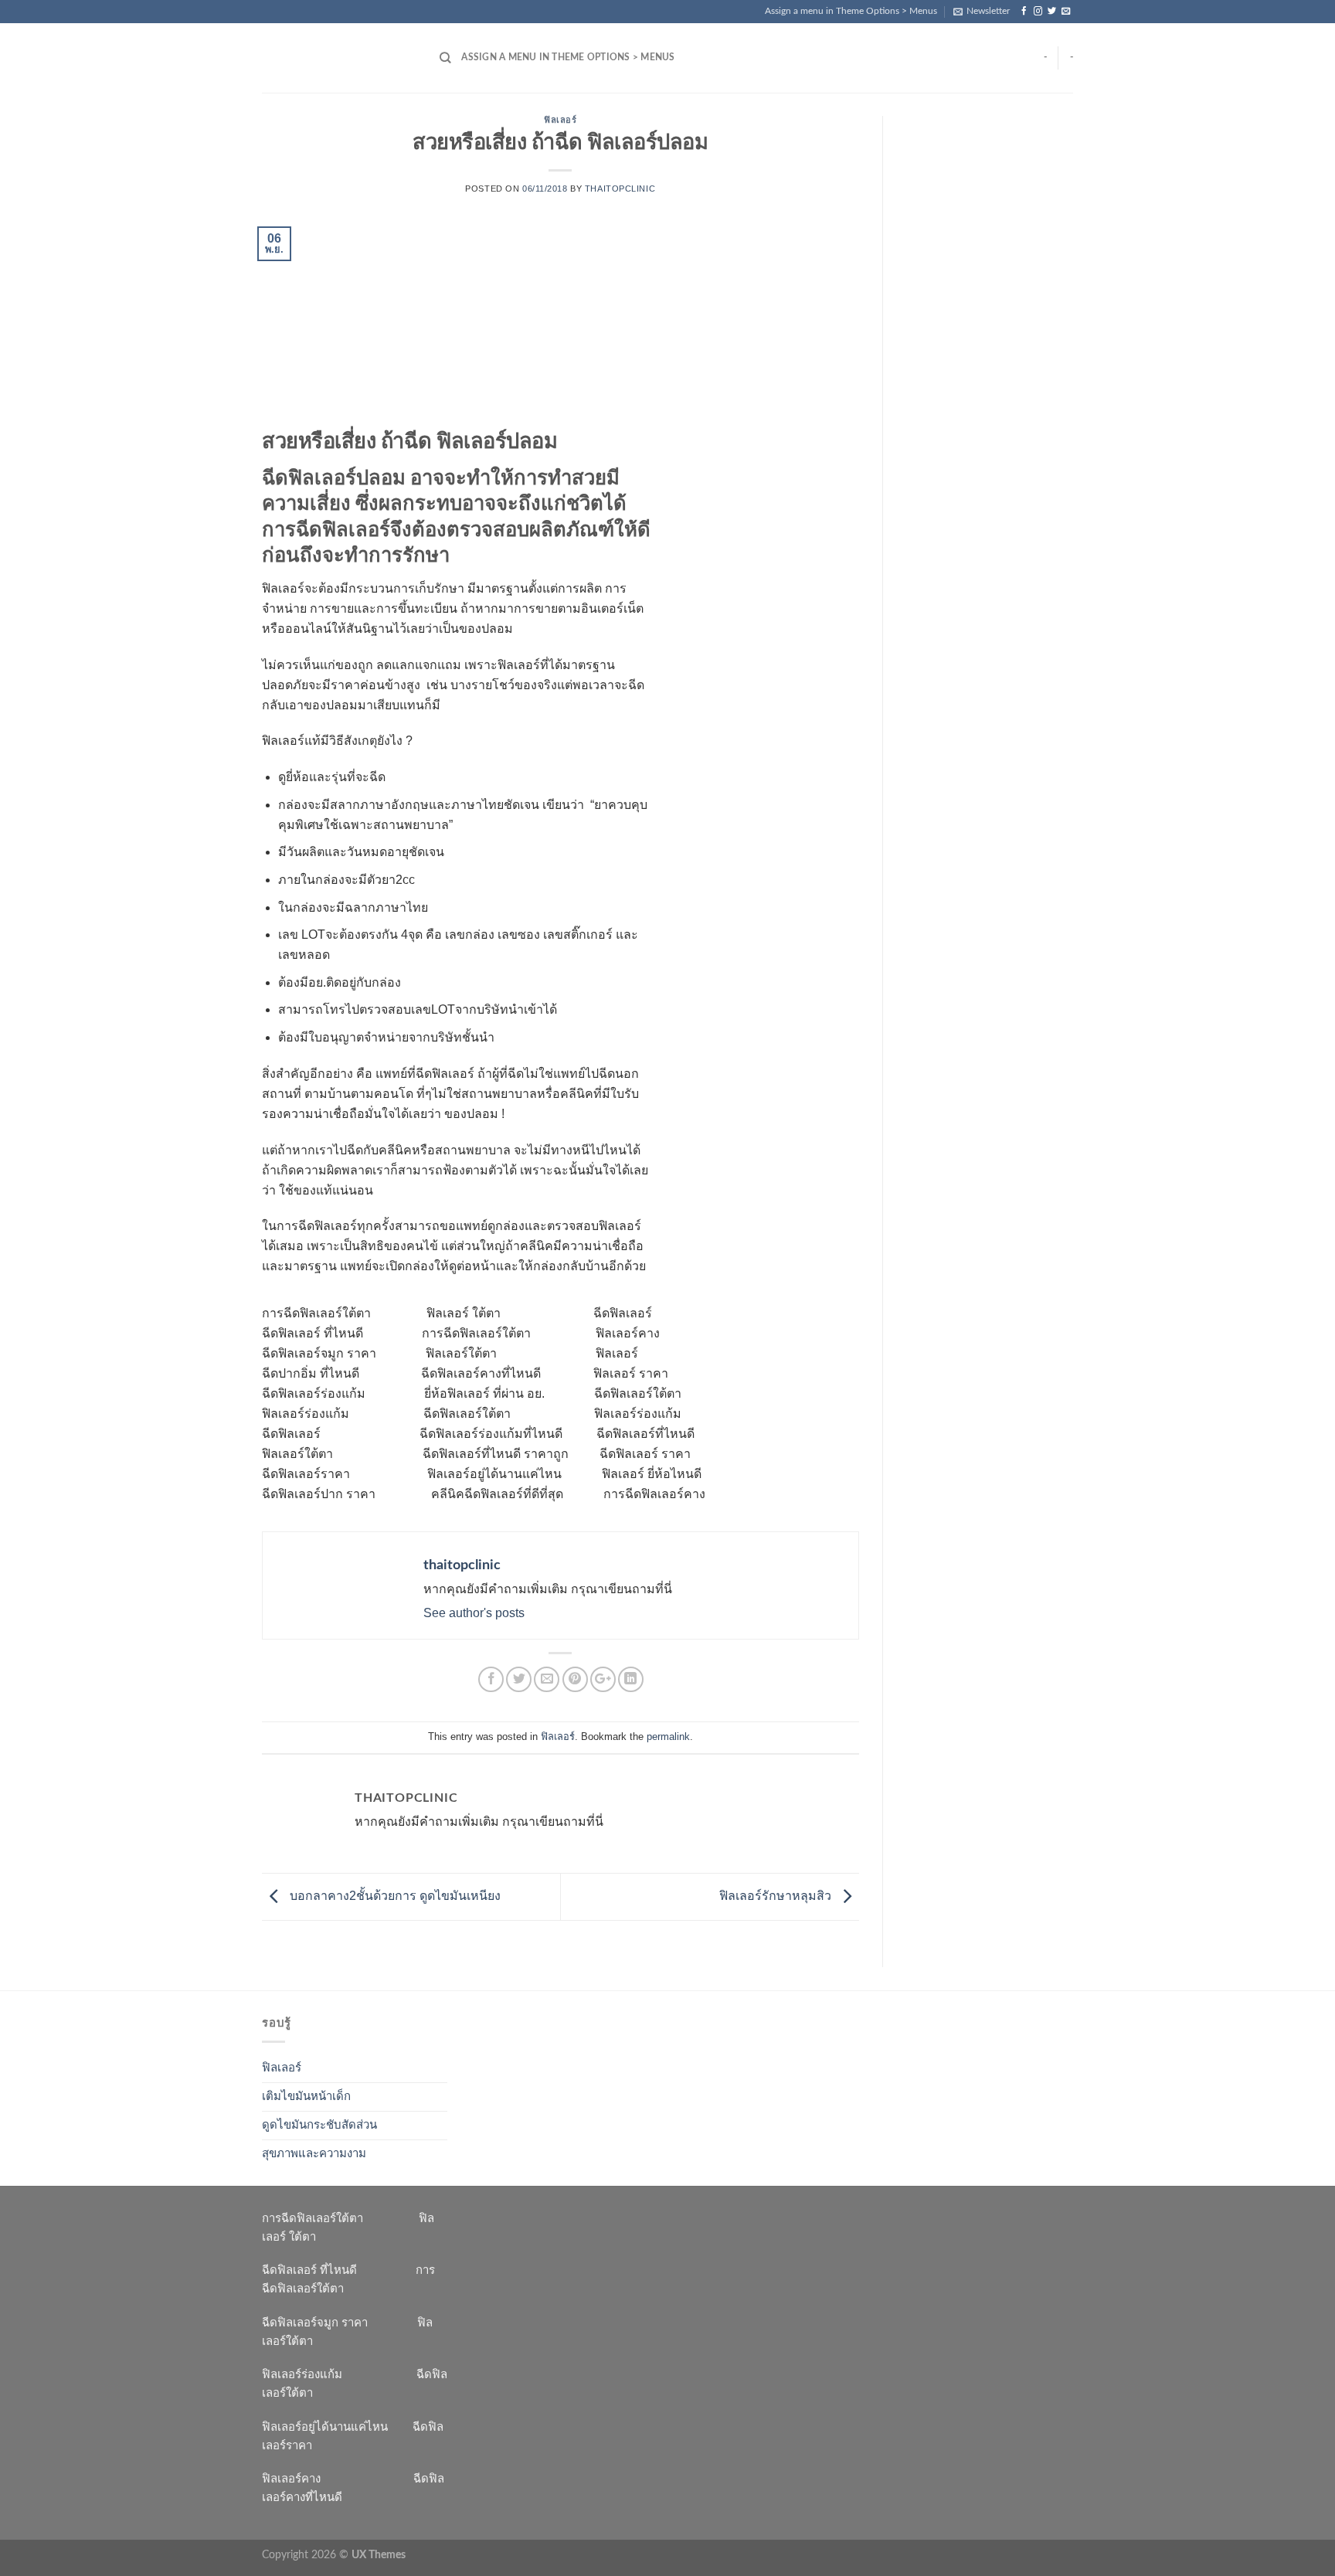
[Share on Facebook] (491, 1679)
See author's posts (474, 1613)
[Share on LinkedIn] (631, 1679)
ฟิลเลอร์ (560, 120)
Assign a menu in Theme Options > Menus (851, 11)
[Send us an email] (1066, 12)
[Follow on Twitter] (1052, 12)
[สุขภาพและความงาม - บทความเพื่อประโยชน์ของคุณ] (339, 58)
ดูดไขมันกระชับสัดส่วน (319, 2125)
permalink (668, 1737)
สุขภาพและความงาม (314, 2154)
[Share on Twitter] (519, 1679)
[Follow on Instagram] (1038, 12)
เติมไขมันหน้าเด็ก (306, 2097)
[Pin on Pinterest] (575, 1679)
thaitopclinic (620, 189)
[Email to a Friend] (547, 1679)
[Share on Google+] (603, 1679)
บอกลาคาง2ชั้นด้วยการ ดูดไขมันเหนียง (394, 1896)
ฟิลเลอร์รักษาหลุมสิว (777, 1896)
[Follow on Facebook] (1024, 12)
